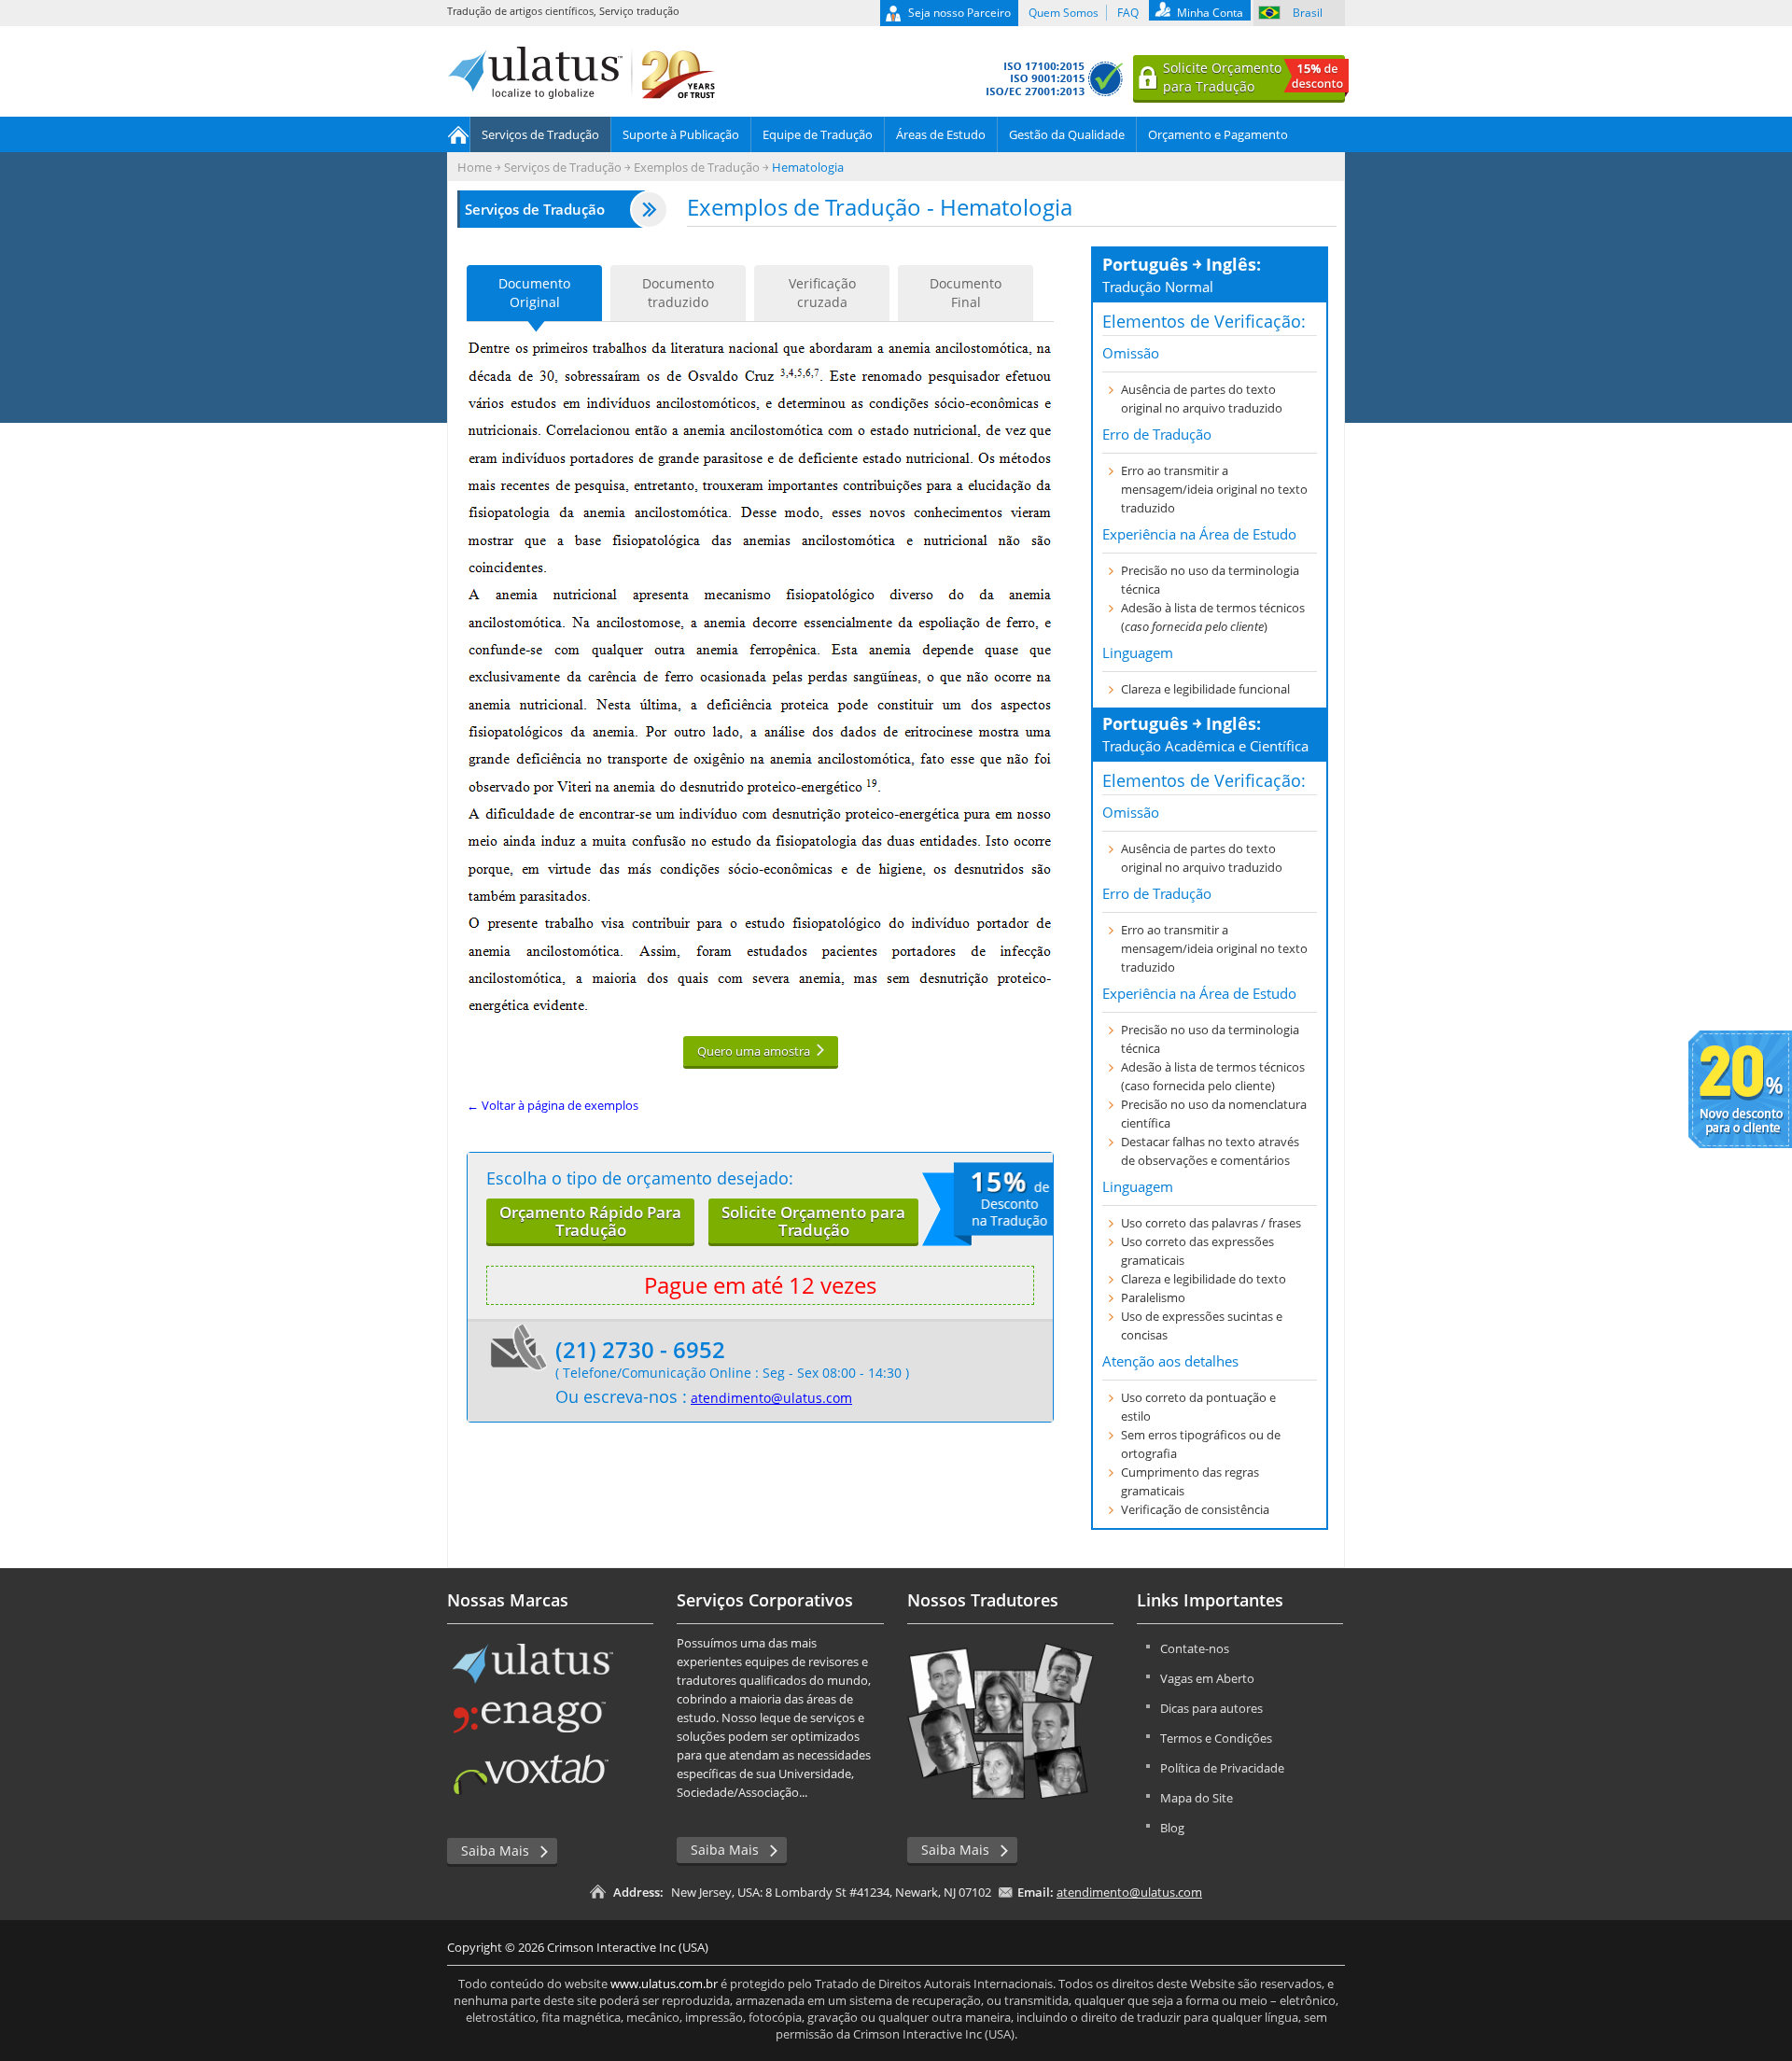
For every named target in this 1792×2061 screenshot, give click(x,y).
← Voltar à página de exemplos (553, 1105)
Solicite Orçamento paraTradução (813, 1221)
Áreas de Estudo (941, 134)
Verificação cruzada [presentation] (822, 293)
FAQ (1128, 13)
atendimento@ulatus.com (771, 1398)
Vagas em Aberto (1207, 1678)
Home (459, 134)
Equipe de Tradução (818, 134)
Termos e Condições (1216, 1738)
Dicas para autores (1211, 1708)
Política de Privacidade (1222, 1768)
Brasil (1308, 13)
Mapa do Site (1197, 1798)
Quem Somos (1064, 13)
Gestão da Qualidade (1067, 134)
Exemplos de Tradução (697, 167)
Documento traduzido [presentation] (678, 293)
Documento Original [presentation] (534, 293)
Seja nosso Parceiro (959, 13)
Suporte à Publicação (681, 134)
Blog (1172, 1828)
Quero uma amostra (754, 1051)
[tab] (534, 293)
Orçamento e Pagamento (1218, 134)
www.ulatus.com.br (664, 1984)
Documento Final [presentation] (966, 293)
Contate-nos (1195, 1648)
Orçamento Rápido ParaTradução (590, 1221)
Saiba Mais (495, 1851)
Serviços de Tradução (540, 134)
